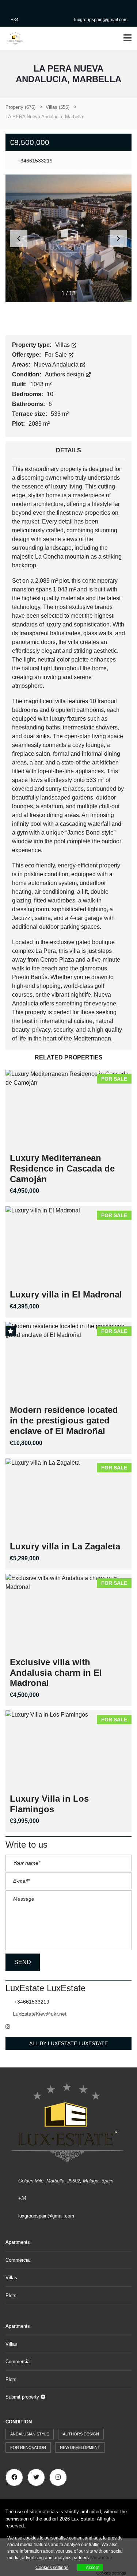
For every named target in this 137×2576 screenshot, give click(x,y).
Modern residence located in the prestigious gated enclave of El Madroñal (64, 1420)
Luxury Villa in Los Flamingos (49, 1804)
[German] (29, 5)
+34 (15, 20)
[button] (118, 238)
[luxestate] (13, 39)
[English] (19, 5)
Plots (11, 2295)
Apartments (18, 2242)
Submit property (23, 2397)
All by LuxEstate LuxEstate (68, 2043)
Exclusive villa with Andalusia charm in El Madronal (56, 1673)
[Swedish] (70, 5)
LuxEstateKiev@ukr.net (40, 2014)
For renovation (28, 2447)
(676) (20, 107)
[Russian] (50, 5)
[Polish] (39, 5)
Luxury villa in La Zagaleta (65, 1546)
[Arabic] (9, 5)
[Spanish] (60, 5)
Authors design (65, 374)
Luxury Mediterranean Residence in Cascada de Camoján (62, 1168)
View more (102, 2558)
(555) (58, 107)
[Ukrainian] (80, 5)
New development (80, 2447)
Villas (63, 345)
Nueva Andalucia (57, 365)
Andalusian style (30, 2434)
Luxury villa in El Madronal (66, 1294)
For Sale (56, 355)
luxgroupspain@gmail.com (101, 20)
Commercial (18, 2260)
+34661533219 (34, 161)
